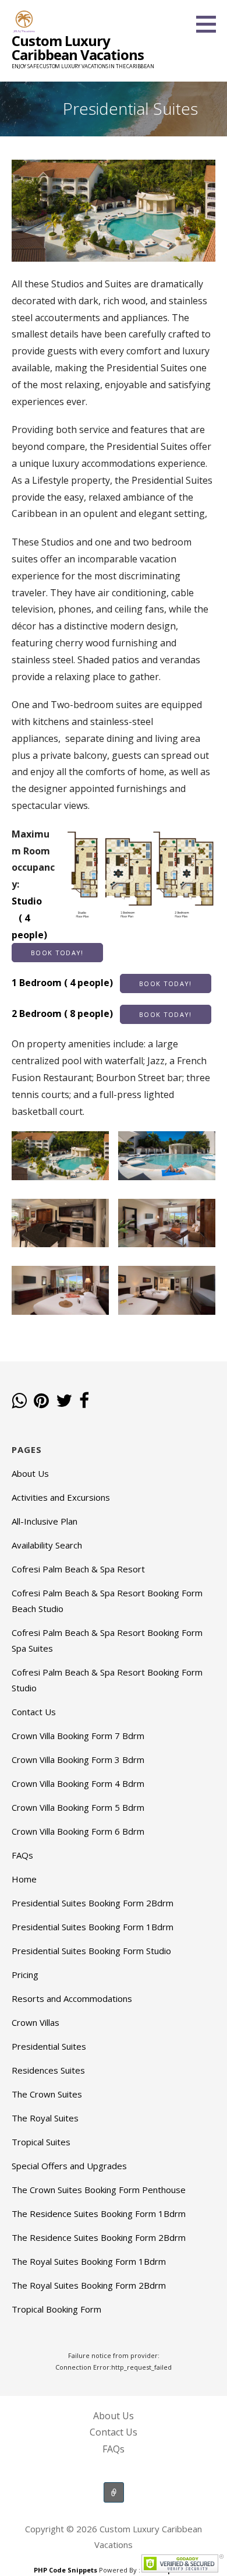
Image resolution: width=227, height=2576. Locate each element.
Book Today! (57, 953)
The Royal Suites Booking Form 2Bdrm (89, 2285)
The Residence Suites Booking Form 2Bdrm (99, 2237)
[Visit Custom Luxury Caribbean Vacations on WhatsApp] (19, 1402)
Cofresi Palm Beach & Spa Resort (78, 1569)
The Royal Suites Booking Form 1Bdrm (89, 2261)
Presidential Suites (49, 2046)
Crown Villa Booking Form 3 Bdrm (78, 1759)
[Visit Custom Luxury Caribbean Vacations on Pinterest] (41, 1402)
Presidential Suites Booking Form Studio (91, 1951)
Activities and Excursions (61, 1497)
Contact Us (34, 1712)
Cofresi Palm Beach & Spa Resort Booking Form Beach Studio (107, 1601)
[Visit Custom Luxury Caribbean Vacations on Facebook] (84, 1402)
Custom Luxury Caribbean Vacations (78, 47)
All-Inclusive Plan (45, 1521)
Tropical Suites (41, 2142)
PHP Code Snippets (65, 2570)
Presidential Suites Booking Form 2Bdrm (93, 1903)
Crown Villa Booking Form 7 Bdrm (78, 1736)
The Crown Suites (47, 2094)
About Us (30, 1473)
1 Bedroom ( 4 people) (102, 983)
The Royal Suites (45, 2118)
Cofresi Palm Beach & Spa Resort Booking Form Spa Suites (107, 1640)
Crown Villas (36, 2022)
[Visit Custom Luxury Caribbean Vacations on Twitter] (64, 1402)
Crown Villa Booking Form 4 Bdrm (78, 1783)
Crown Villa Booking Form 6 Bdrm (78, 1831)
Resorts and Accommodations (72, 1998)
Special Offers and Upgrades (69, 2166)
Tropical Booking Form (56, 2309)
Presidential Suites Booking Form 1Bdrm (93, 1927)
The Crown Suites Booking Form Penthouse (99, 2190)
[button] (210, 24)
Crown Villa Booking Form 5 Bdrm (78, 1807)
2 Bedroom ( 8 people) (102, 1013)
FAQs (22, 1855)
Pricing (25, 1975)
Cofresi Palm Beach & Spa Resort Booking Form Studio (107, 1680)
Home (24, 1879)
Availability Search (47, 1545)
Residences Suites (48, 2070)
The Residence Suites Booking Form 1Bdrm (99, 2213)
